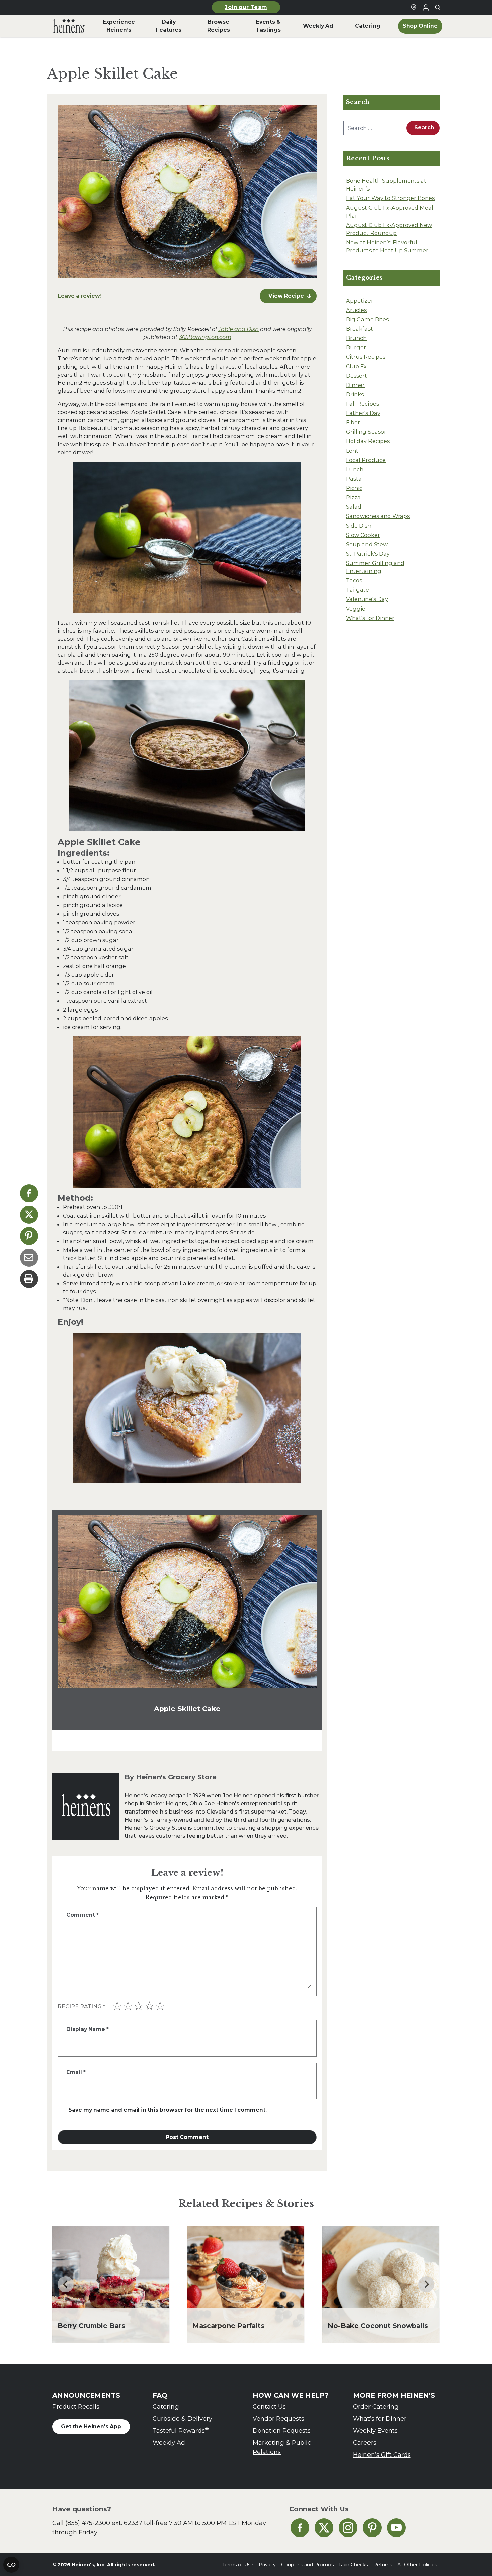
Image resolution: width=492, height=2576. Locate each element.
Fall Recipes (362, 404)
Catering (166, 2406)
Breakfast (359, 329)
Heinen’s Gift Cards (382, 2455)
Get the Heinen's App (91, 2427)
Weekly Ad (169, 2443)
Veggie (356, 609)
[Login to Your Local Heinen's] (426, 7)
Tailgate (358, 590)
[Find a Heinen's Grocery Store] (414, 7)
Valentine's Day (367, 599)
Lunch (355, 469)
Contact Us (269, 2406)
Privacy (267, 2565)
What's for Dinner (370, 618)
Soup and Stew (367, 544)
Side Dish (359, 526)
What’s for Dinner (380, 2419)
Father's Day (363, 413)
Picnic (354, 488)
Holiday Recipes (368, 441)
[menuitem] (69, 26)
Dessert (357, 376)
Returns (383, 2565)
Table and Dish (238, 329)
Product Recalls (76, 2406)
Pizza (353, 497)
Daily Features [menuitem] (169, 26)
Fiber (353, 422)
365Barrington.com (205, 337)
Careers (365, 2443)
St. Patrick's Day (368, 554)
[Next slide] (426, 2284)
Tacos (354, 580)
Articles (356, 310)
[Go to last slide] (66, 2284)
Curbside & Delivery (182, 2419)
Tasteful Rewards (181, 2430)
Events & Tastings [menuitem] (268, 26)
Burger (356, 347)
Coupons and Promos (307, 2565)
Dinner (355, 385)
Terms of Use (238, 2565)
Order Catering (376, 2406)
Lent (352, 451)
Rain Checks (353, 2565)
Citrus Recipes (366, 357)
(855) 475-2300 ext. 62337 (104, 2523)
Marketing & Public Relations (282, 2447)
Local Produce (366, 460)
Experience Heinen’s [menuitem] (119, 26)
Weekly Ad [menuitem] (318, 26)
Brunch (356, 338)
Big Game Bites (367, 319)
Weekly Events (375, 2431)
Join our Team (246, 7)
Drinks (355, 394)
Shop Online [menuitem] (420, 26)
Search (424, 127)
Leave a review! (80, 296)
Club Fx (356, 366)
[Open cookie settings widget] (11, 2565)
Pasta (354, 479)
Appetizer (360, 301)
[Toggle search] (438, 7)
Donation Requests (282, 2431)
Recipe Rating (81, 2006)
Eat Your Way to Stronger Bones (390, 198)
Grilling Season (367, 432)
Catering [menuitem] (368, 26)
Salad (354, 507)
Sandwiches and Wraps (378, 516)
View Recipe (286, 296)
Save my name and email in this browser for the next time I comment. (168, 2110)
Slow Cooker (363, 535)
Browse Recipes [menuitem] (219, 26)
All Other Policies (417, 2565)
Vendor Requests (278, 2419)
